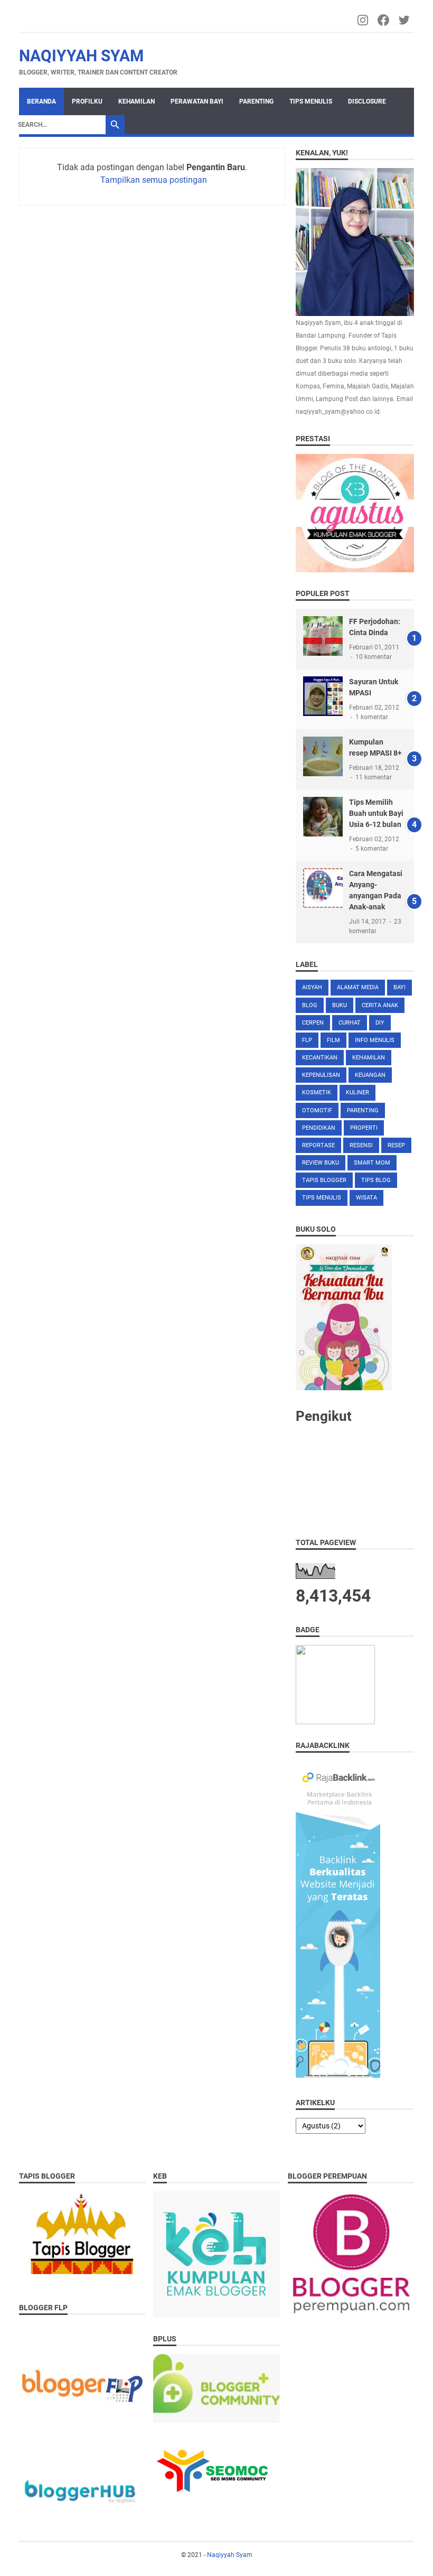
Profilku (87, 101)
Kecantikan (320, 1058)
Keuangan (370, 1075)
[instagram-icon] (364, 20)
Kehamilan (137, 101)
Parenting (256, 101)
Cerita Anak (380, 1005)
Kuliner (357, 1092)
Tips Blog (376, 1180)
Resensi (361, 1145)
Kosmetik (317, 1092)
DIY (380, 1023)
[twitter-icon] (405, 20)
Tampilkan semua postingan (154, 180)
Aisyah (312, 987)
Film (333, 1040)
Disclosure (367, 101)
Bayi (399, 987)
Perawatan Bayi (197, 101)
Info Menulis (375, 1040)
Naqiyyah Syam (81, 56)
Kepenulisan (321, 1075)
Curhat (350, 1023)
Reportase (318, 1145)
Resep (396, 1145)
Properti (364, 1128)
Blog (310, 1005)
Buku (340, 1005)
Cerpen (313, 1023)
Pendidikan (319, 1128)
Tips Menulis (311, 101)
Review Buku (321, 1163)
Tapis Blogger (324, 1180)
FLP (307, 1040)
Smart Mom (372, 1163)
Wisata (366, 1198)
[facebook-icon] (384, 20)
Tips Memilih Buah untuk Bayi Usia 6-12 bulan (376, 813)
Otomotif (317, 1110)
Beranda (41, 101)
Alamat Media (358, 987)
